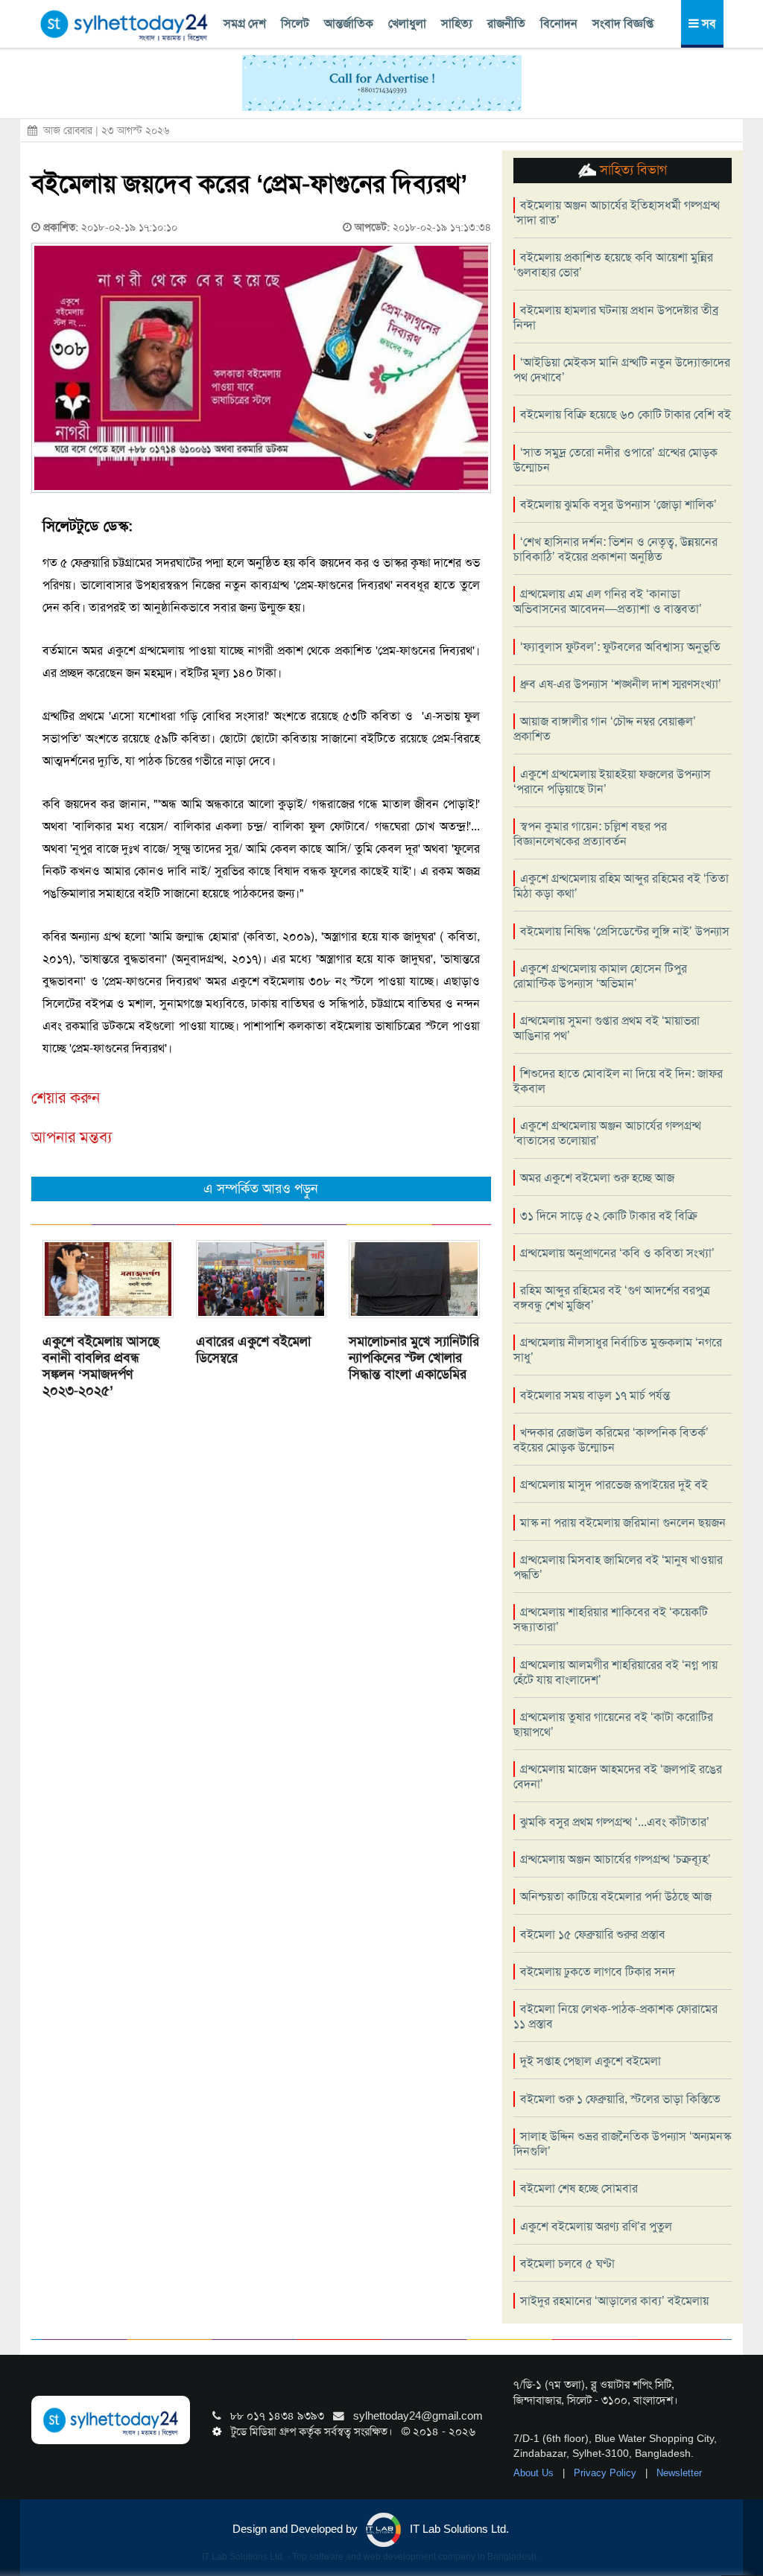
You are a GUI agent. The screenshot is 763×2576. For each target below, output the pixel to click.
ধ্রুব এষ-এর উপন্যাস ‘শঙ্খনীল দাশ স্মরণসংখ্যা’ (621, 684)
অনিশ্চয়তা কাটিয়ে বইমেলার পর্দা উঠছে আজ (616, 1896)
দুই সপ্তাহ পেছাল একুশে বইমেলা (591, 2061)
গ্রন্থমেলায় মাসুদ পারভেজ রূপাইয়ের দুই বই (614, 1485)
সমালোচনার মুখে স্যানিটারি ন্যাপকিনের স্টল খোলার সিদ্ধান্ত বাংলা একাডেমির (414, 1358)
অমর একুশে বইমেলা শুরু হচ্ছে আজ (597, 1178)
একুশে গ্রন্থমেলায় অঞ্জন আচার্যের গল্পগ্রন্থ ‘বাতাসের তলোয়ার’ (607, 1133)
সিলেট (295, 23)
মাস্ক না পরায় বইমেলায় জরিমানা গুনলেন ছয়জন (623, 1523)
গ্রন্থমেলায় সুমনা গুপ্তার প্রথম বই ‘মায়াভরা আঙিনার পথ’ (607, 1028)
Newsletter (679, 2473)
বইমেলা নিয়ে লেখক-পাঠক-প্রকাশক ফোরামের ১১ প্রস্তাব (615, 2016)
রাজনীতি (506, 23)
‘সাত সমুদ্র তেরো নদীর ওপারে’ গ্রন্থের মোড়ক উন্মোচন (615, 460)
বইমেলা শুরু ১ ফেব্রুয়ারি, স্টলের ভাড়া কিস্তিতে (620, 2099)
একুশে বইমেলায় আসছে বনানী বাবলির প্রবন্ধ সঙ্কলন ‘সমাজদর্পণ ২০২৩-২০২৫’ (101, 1366)
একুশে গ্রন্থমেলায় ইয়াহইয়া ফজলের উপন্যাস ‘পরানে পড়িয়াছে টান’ (612, 782)
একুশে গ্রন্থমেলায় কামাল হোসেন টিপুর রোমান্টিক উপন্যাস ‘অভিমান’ (600, 976)
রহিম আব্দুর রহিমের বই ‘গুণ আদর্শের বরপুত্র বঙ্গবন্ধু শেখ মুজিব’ (612, 1298)
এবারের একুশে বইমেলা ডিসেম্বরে (253, 1349)
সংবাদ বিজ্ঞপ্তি (623, 23)
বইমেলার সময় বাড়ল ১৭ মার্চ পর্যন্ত (595, 1395)
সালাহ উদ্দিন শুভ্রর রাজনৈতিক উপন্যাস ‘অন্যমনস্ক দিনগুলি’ (622, 2144)
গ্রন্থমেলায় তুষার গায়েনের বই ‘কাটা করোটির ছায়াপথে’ (613, 1724)
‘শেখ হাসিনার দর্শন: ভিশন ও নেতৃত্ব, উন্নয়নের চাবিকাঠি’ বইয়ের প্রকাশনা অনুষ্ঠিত (615, 549)
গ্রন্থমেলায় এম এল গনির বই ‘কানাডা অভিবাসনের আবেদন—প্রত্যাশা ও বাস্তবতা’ (608, 601)
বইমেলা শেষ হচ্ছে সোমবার (579, 2188)
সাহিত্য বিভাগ (631, 170)
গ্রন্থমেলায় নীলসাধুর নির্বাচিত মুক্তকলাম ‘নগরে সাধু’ (618, 1350)
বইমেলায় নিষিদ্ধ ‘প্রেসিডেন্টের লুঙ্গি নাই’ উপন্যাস (625, 931)
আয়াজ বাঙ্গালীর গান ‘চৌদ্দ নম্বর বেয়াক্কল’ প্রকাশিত (605, 729)
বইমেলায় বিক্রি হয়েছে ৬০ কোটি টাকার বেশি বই (626, 414)
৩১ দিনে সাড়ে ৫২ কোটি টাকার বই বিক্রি (609, 1216)
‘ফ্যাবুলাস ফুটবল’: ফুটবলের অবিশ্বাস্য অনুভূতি (620, 647)
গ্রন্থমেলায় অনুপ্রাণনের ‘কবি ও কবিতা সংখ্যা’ (617, 1253)
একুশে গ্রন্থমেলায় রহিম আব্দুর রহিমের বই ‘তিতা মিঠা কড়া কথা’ (621, 886)
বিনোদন (559, 23)
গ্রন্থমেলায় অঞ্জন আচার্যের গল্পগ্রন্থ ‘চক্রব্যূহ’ (615, 1859)
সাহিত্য (457, 23)
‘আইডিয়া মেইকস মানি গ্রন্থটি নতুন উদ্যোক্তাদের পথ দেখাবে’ (622, 370)
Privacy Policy (607, 2473)
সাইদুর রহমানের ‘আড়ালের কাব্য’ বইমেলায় (614, 2301)
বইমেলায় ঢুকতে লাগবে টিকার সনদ (598, 1972)
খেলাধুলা (407, 23)
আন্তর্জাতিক (349, 23)
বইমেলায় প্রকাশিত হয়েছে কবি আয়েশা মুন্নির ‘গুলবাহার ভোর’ (613, 265)
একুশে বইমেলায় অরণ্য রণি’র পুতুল (596, 2226)
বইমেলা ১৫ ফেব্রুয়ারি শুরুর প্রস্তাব (593, 1934)
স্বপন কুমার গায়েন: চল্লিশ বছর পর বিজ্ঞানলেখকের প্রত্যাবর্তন (590, 834)
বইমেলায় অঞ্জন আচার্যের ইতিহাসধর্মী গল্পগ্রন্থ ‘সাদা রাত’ (617, 213)
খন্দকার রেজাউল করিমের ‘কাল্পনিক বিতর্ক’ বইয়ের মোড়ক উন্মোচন (611, 1440)
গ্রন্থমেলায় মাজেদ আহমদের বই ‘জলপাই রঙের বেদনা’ (618, 1777)
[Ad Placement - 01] (382, 82)
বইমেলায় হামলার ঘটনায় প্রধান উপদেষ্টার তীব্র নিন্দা (616, 318)
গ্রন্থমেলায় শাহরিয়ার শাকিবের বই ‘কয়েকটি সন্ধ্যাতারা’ (611, 1619)
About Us (535, 2473)
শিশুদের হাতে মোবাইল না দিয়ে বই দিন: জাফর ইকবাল (618, 1081)
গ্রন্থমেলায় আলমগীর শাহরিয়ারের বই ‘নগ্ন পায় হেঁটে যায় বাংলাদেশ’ (615, 1672)
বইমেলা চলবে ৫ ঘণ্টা (567, 2264)
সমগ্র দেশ (245, 23)
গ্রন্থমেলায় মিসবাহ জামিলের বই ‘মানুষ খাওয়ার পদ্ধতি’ (618, 1567)
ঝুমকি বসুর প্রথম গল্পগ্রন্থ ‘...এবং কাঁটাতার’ (615, 1822)
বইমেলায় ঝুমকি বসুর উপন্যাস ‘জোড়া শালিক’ (618, 505)
